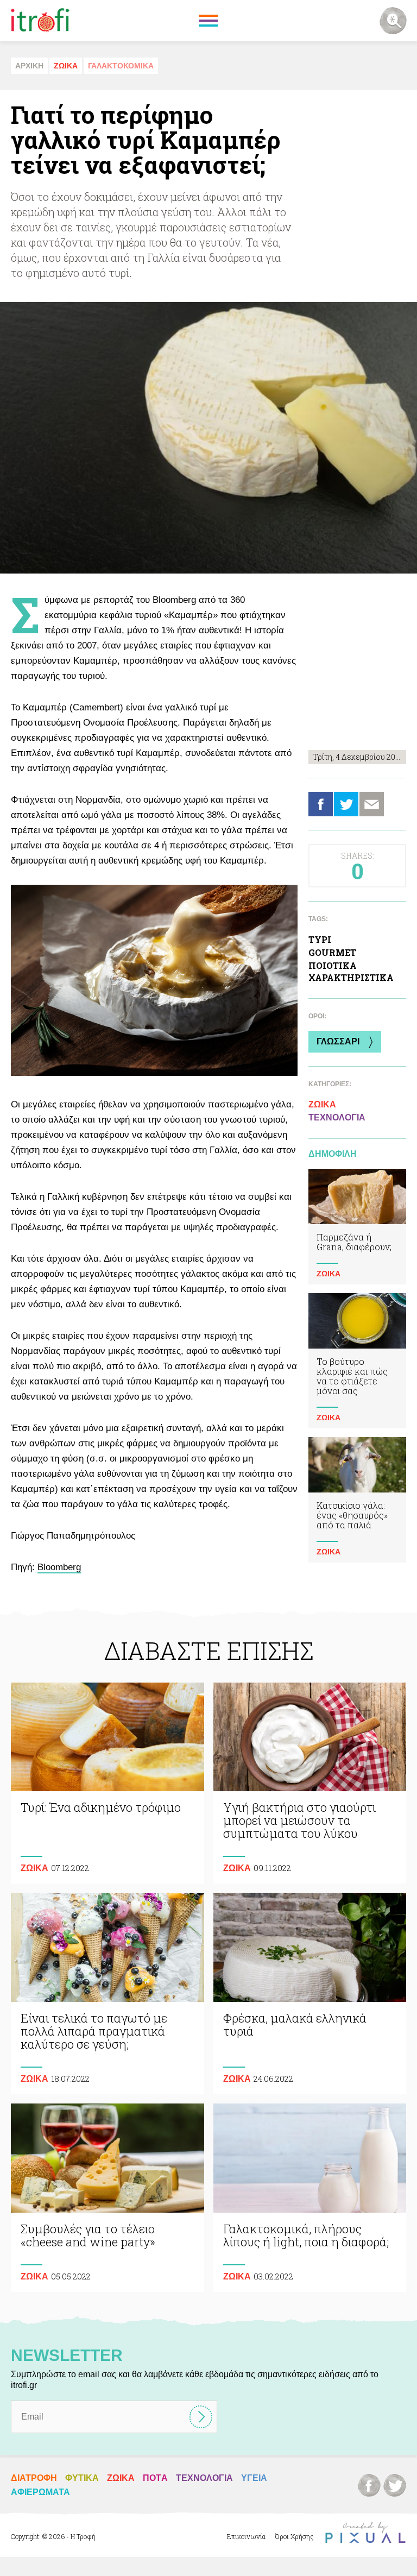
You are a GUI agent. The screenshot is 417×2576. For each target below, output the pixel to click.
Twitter (346, 804)
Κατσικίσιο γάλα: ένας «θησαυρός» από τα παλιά (357, 1500)
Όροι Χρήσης (295, 2536)
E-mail (372, 804)
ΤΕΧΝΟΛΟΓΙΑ (337, 1117)
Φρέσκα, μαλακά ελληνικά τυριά (310, 1994)
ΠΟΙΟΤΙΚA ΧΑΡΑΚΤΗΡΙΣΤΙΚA (351, 971)
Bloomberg (59, 1567)
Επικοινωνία (246, 2536)
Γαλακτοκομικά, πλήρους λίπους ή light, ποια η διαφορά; (310, 2198)
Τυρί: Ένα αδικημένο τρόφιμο (108, 1783)
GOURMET (332, 952)
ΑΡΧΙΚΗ (29, 66)
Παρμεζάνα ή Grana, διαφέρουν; (357, 1227)
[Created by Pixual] (365, 2533)
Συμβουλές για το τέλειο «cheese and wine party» (108, 2198)
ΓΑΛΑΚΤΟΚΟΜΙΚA (121, 66)
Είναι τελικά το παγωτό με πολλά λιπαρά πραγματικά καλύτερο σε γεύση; (108, 1994)
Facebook (321, 804)
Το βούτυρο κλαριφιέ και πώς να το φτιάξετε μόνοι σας (357, 1361)
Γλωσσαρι (338, 1041)
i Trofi (40, 21)
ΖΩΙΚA (66, 66)
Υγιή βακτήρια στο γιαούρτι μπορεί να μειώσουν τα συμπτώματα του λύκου (310, 1783)
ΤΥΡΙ (320, 939)
